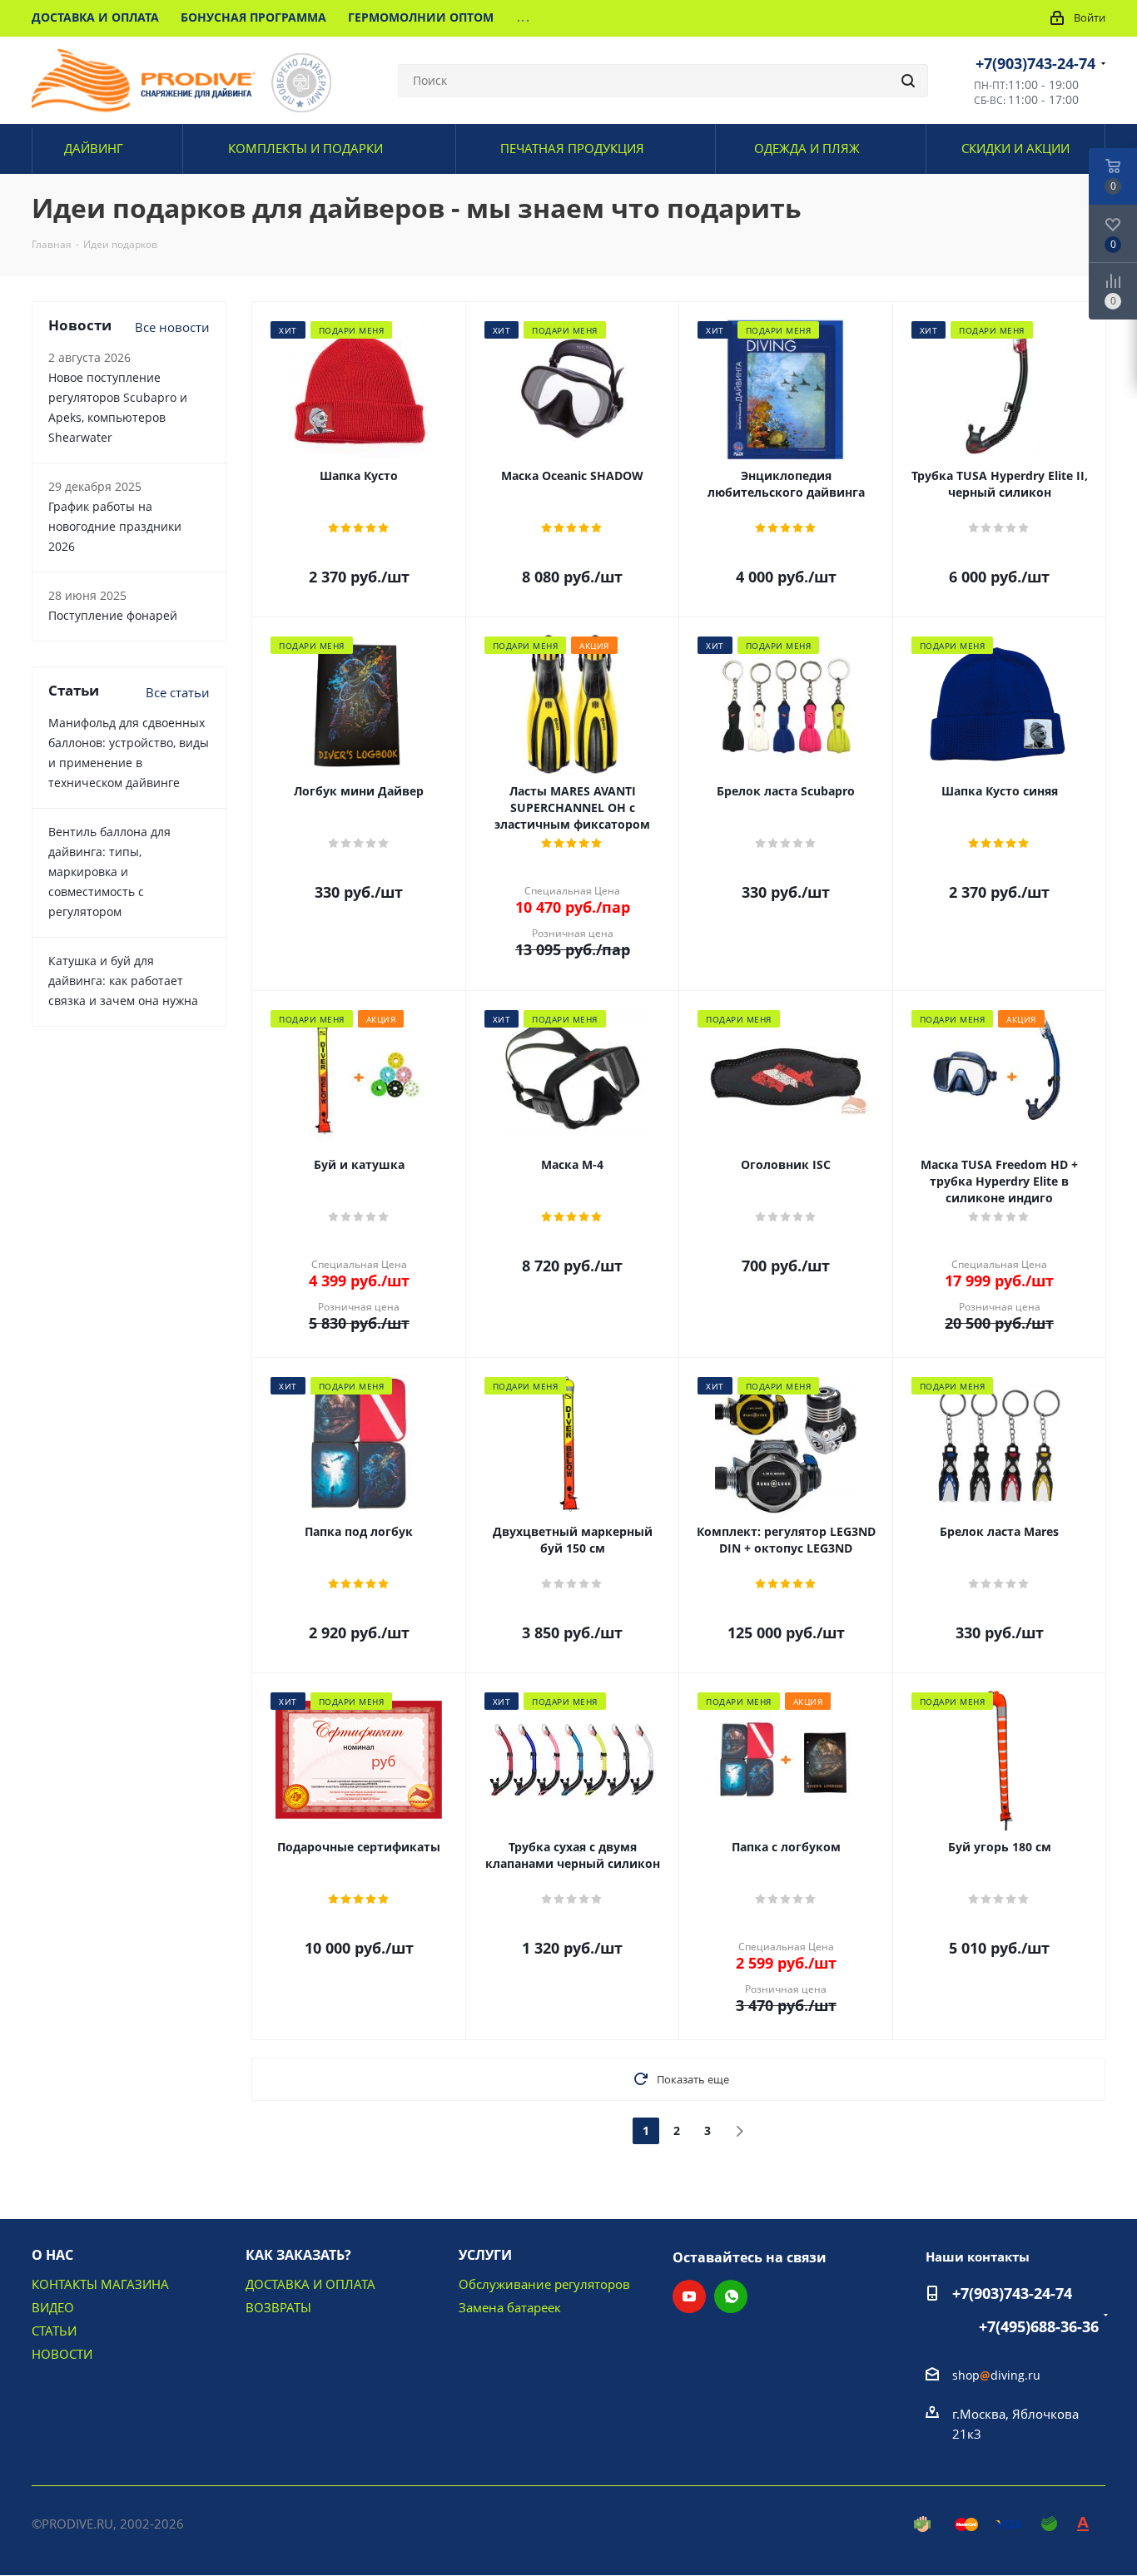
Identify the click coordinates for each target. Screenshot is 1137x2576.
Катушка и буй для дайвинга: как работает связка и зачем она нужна (123, 981)
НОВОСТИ (62, 2354)
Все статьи (178, 692)
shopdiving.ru (996, 2375)
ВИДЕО (53, 2307)
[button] (984, 2556)
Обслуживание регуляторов (544, 2284)
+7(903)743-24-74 (1035, 63)
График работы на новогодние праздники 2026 (115, 526)
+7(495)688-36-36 (1039, 2326)
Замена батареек (510, 2307)
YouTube (689, 2296)
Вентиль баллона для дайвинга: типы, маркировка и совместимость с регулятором (109, 872)
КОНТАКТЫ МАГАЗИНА (100, 2284)
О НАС (52, 2255)
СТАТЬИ (54, 2331)
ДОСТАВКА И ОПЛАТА (310, 2284)
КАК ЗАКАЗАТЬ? (298, 2255)
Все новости (172, 327)
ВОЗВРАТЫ (278, 2307)
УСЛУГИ (485, 2255)
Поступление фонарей (113, 615)
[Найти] (908, 81)
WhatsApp (731, 2296)
